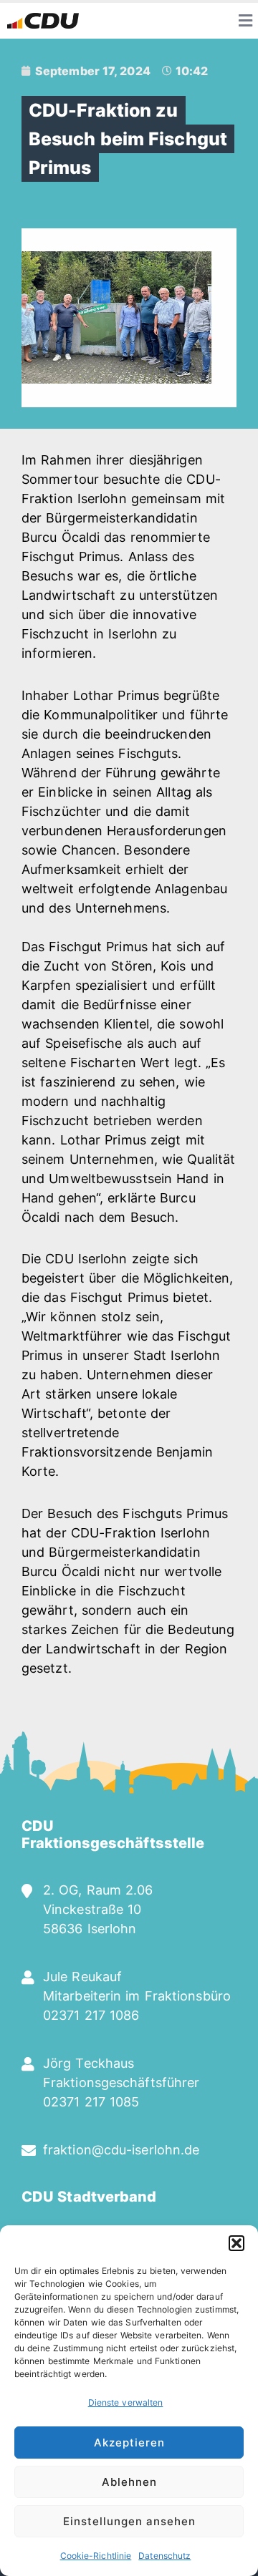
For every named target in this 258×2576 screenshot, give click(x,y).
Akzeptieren (129, 2443)
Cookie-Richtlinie (96, 2556)
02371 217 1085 (91, 2102)
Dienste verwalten (126, 2402)
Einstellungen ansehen (129, 2521)
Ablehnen (129, 2482)
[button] (236, 2243)
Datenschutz (164, 2556)
